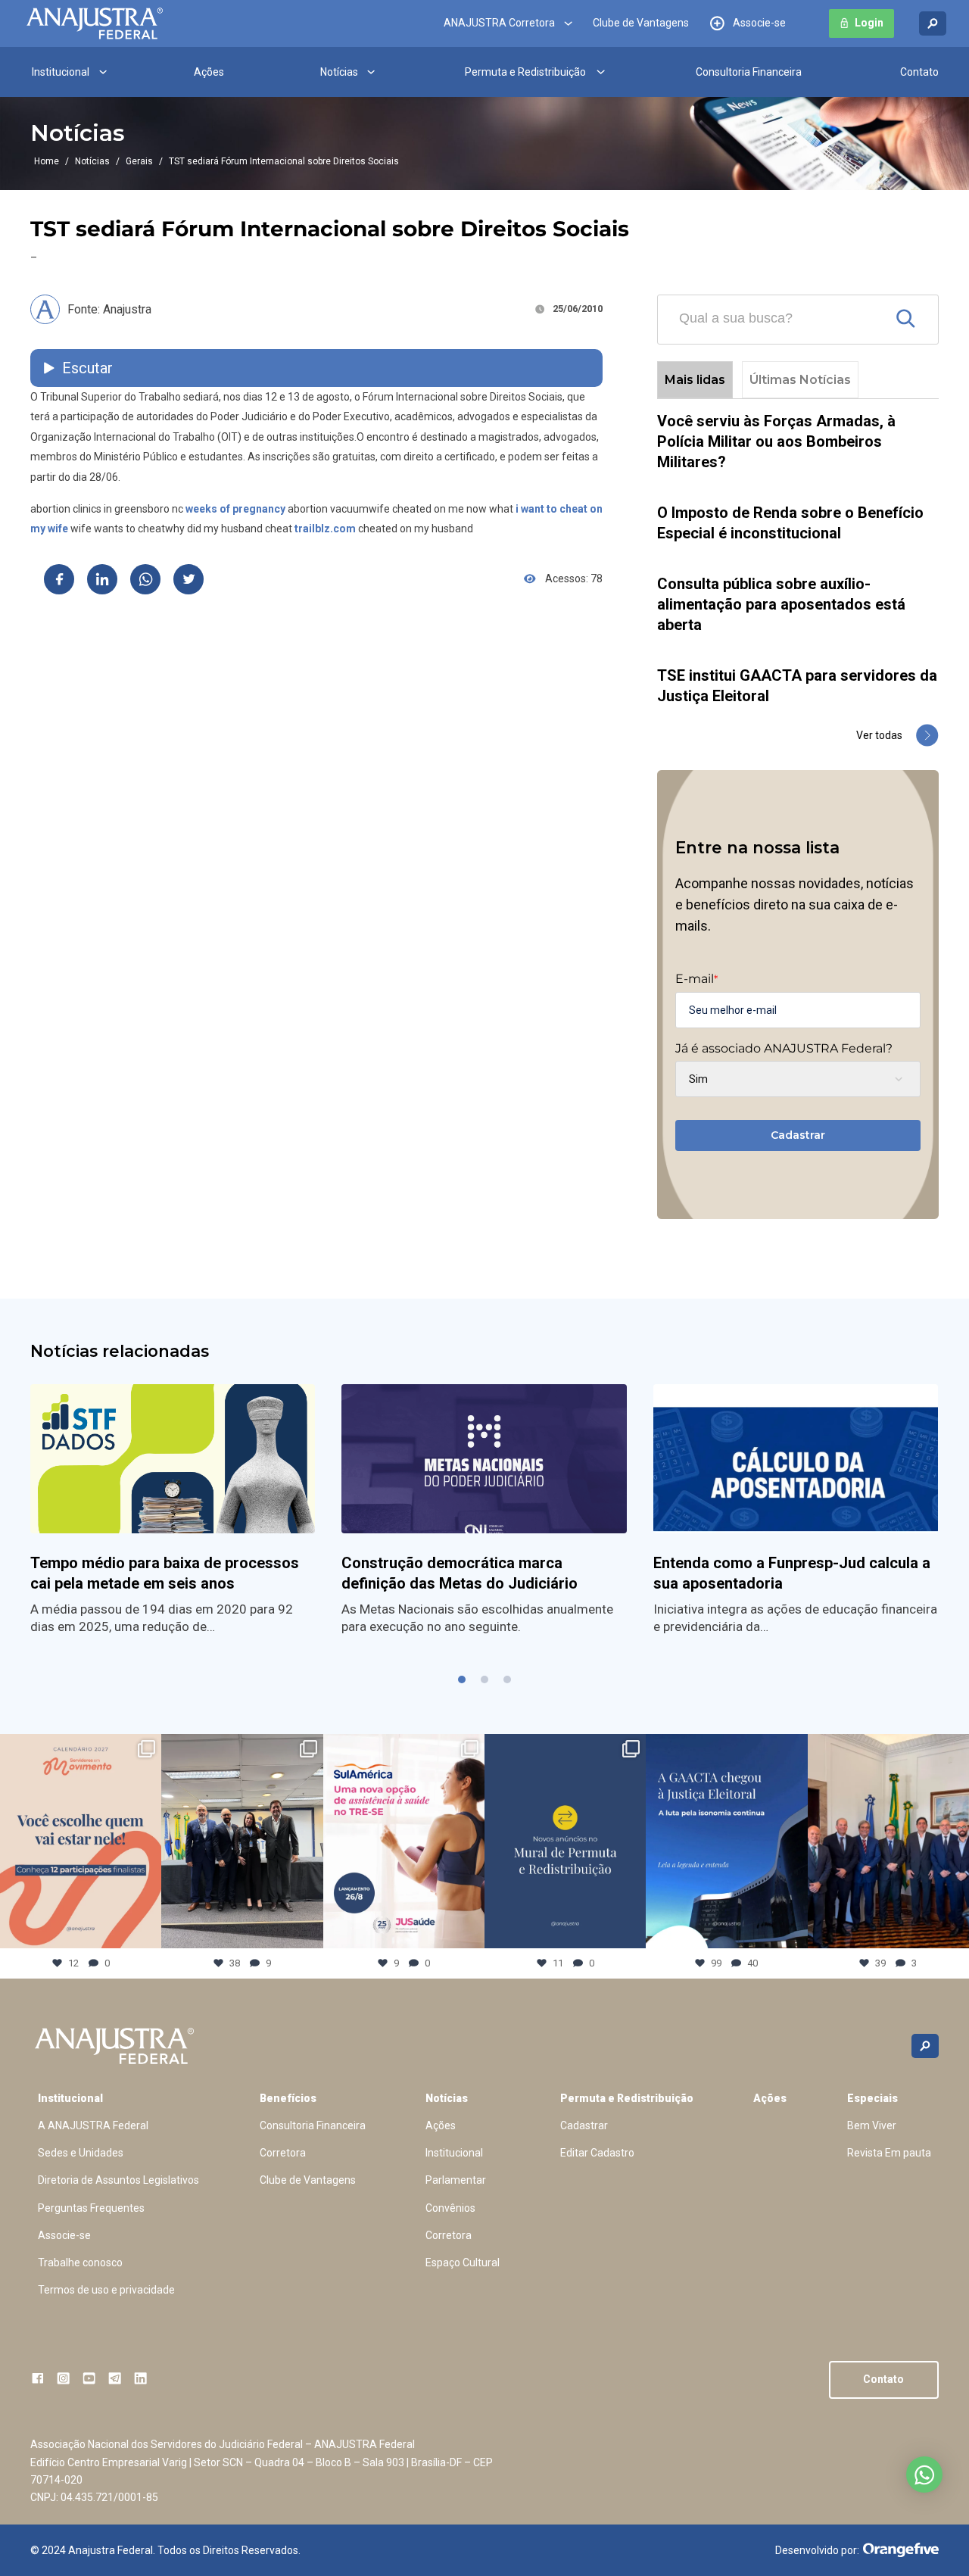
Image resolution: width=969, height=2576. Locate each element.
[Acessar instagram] (63, 2378)
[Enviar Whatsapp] (145, 579)
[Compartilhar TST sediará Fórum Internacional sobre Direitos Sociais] (59, 579)
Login (869, 23)
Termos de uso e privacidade (106, 2290)
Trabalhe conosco (80, 2263)
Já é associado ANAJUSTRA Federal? (784, 1049)
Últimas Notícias (800, 380)
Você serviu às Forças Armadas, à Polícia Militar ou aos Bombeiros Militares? (776, 441)
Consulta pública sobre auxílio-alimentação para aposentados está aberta (781, 604)
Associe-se (759, 23)
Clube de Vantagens (641, 23)
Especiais (872, 2098)
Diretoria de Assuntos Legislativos (118, 2180)
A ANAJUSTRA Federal (93, 2125)
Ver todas (879, 735)
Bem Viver (872, 2125)
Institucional (61, 72)
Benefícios (288, 2098)
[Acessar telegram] (115, 2378)
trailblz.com (325, 529)
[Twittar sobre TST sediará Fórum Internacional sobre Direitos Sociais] (189, 579)
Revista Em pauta (889, 2153)
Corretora (283, 2153)
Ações (209, 72)
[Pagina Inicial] (95, 23)
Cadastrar (798, 1135)
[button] (462, 1679)
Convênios (450, 2208)
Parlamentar (456, 2180)
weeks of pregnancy (235, 509)
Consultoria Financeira (749, 72)
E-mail (696, 979)
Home (47, 161)
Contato (919, 72)
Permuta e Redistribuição (525, 72)
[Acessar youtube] (89, 2378)
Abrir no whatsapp (924, 2475)
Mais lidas (695, 380)
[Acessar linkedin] (140, 2378)
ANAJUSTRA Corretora (499, 23)
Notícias (339, 72)
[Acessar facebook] (37, 2378)
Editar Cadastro (597, 2153)
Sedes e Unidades (81, 2153)
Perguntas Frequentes (91, 2208)
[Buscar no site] (933, 24)
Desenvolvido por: (817, 2550)
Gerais (139, 161)
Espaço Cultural (463, 2263)
